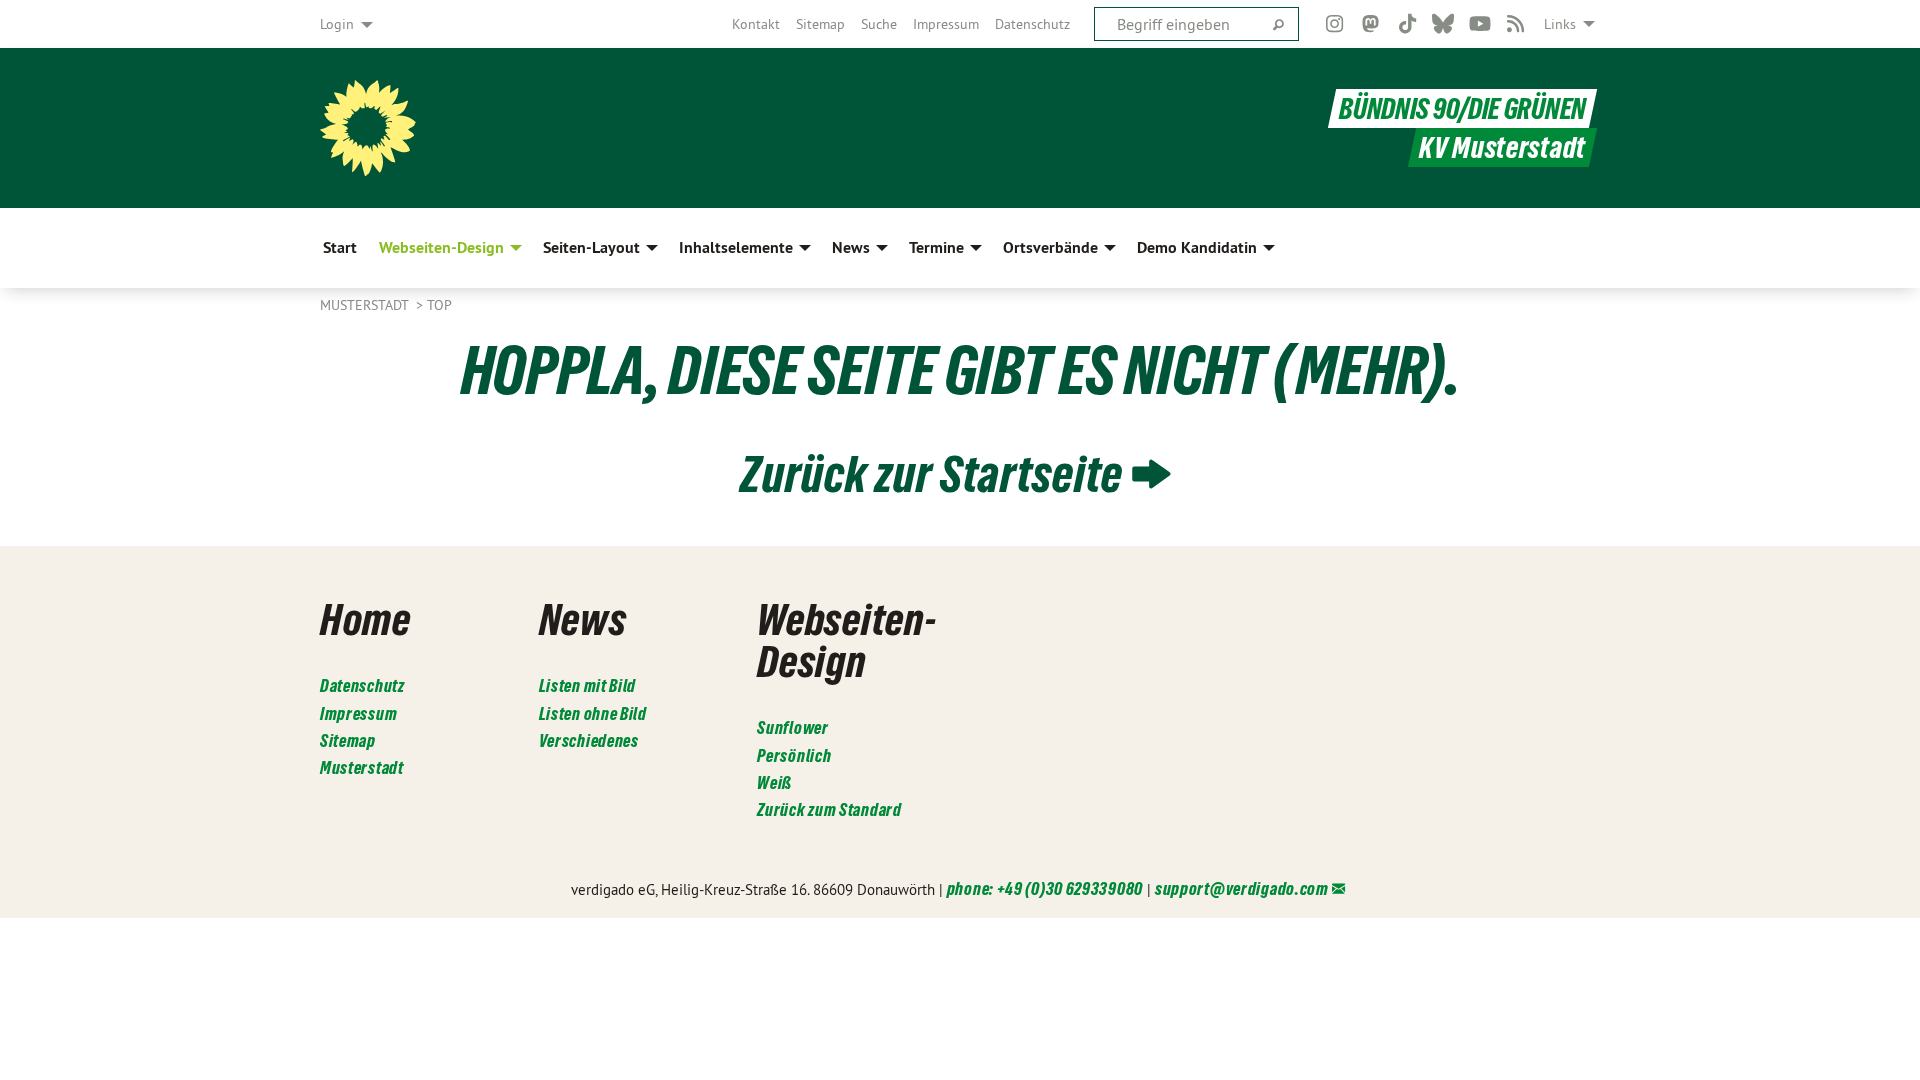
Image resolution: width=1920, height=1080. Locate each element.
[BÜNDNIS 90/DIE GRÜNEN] (368, 128)
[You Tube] (1479, 24)
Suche (879, 24)
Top (439, 305)
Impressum (946, 24)
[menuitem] (756, 24)
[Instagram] (1334, 24)
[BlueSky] (1443, 24)
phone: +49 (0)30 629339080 (1045, 888)
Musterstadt (366, 305)
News (583, 619)
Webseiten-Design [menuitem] (441, 247)
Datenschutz (1032, 24)
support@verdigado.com (1242, 888)
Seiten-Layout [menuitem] (591, 247)
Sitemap (820, 24)
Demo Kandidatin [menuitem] (1197, 247)
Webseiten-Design (846, 640)
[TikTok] (1407, 24)
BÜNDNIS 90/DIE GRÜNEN (1462, 108)
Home (365, 619)
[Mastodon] (1371, 24)
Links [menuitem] (1560, 24)
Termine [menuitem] (936, 247)
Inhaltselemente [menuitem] (736, 247)
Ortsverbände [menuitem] (1050, 247)
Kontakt (756, 24)
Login (337, 24)
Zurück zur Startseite (931, 474)
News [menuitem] (851, 247)
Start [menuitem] (340, 247)
